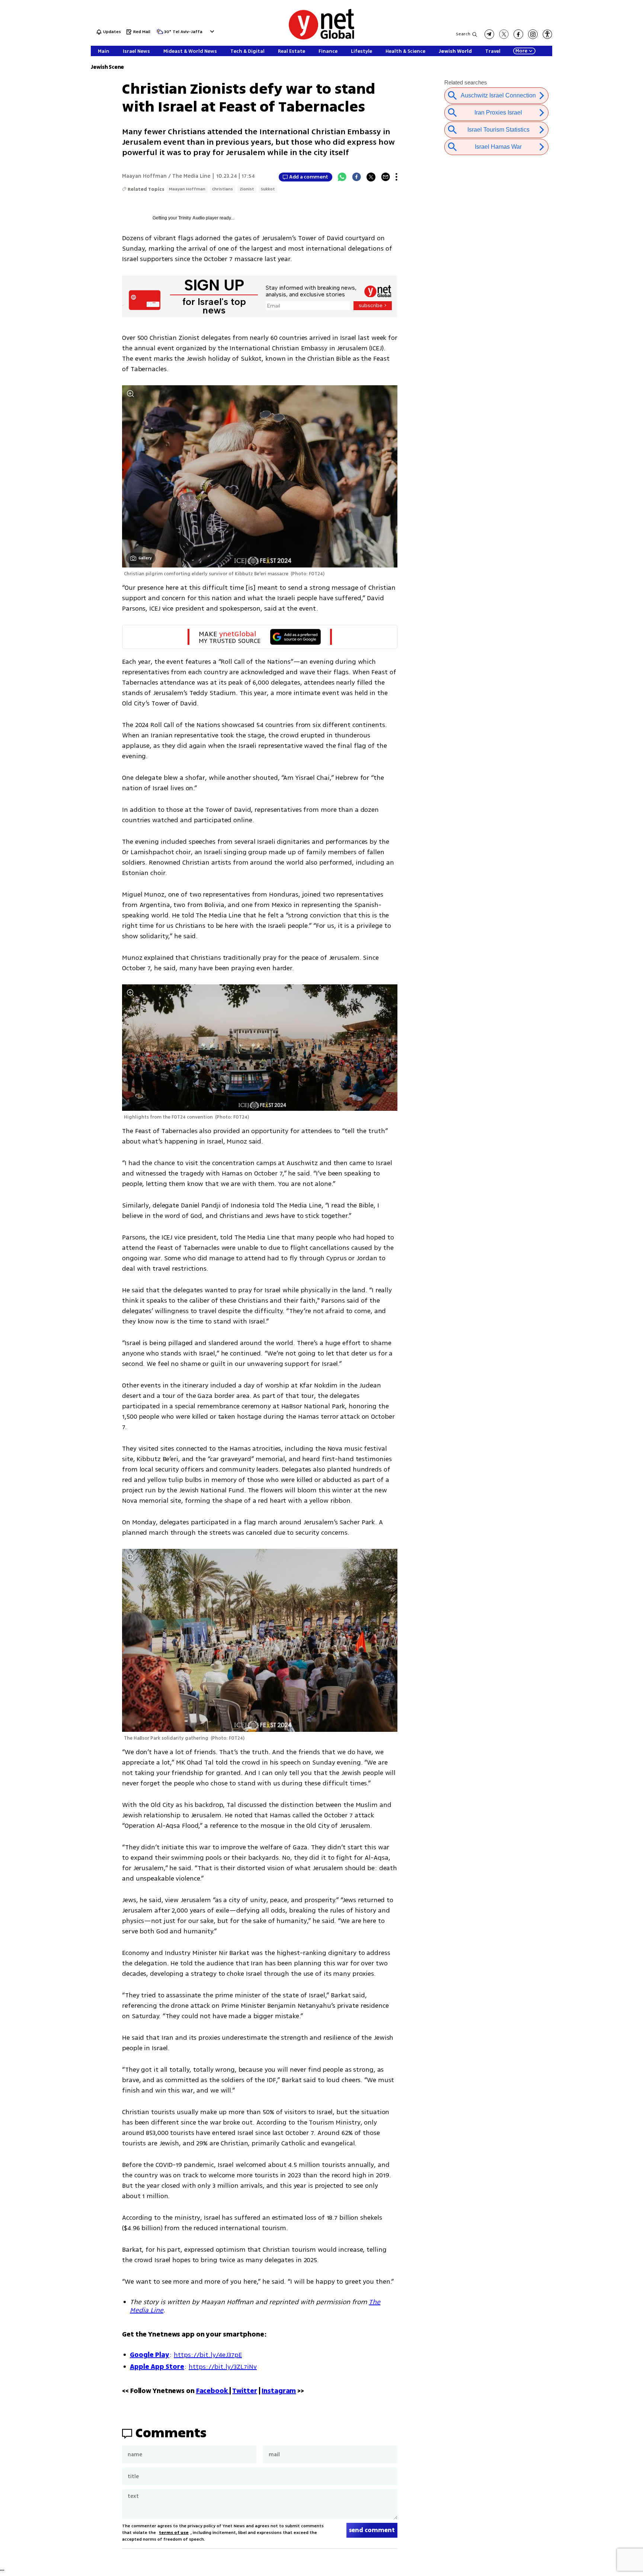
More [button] (521, 51)
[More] (396, 177)
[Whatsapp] (342, 177)
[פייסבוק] (518, 34)
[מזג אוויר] (160, 34)
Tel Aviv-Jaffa (188, 32)
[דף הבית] (321, 38)
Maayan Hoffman (187, 189)
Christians (223, 189)
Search (463, 34)
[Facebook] (356, 177)
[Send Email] (386, 177)
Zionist (247, 189)
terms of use (174, 2533)
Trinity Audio (191, 218)
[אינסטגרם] (533, 34)
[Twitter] (371, 177)
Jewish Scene (107, 67)
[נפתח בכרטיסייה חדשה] (489, 34)
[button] (211, 31)
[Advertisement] (613, 112)
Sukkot (268, 189)
